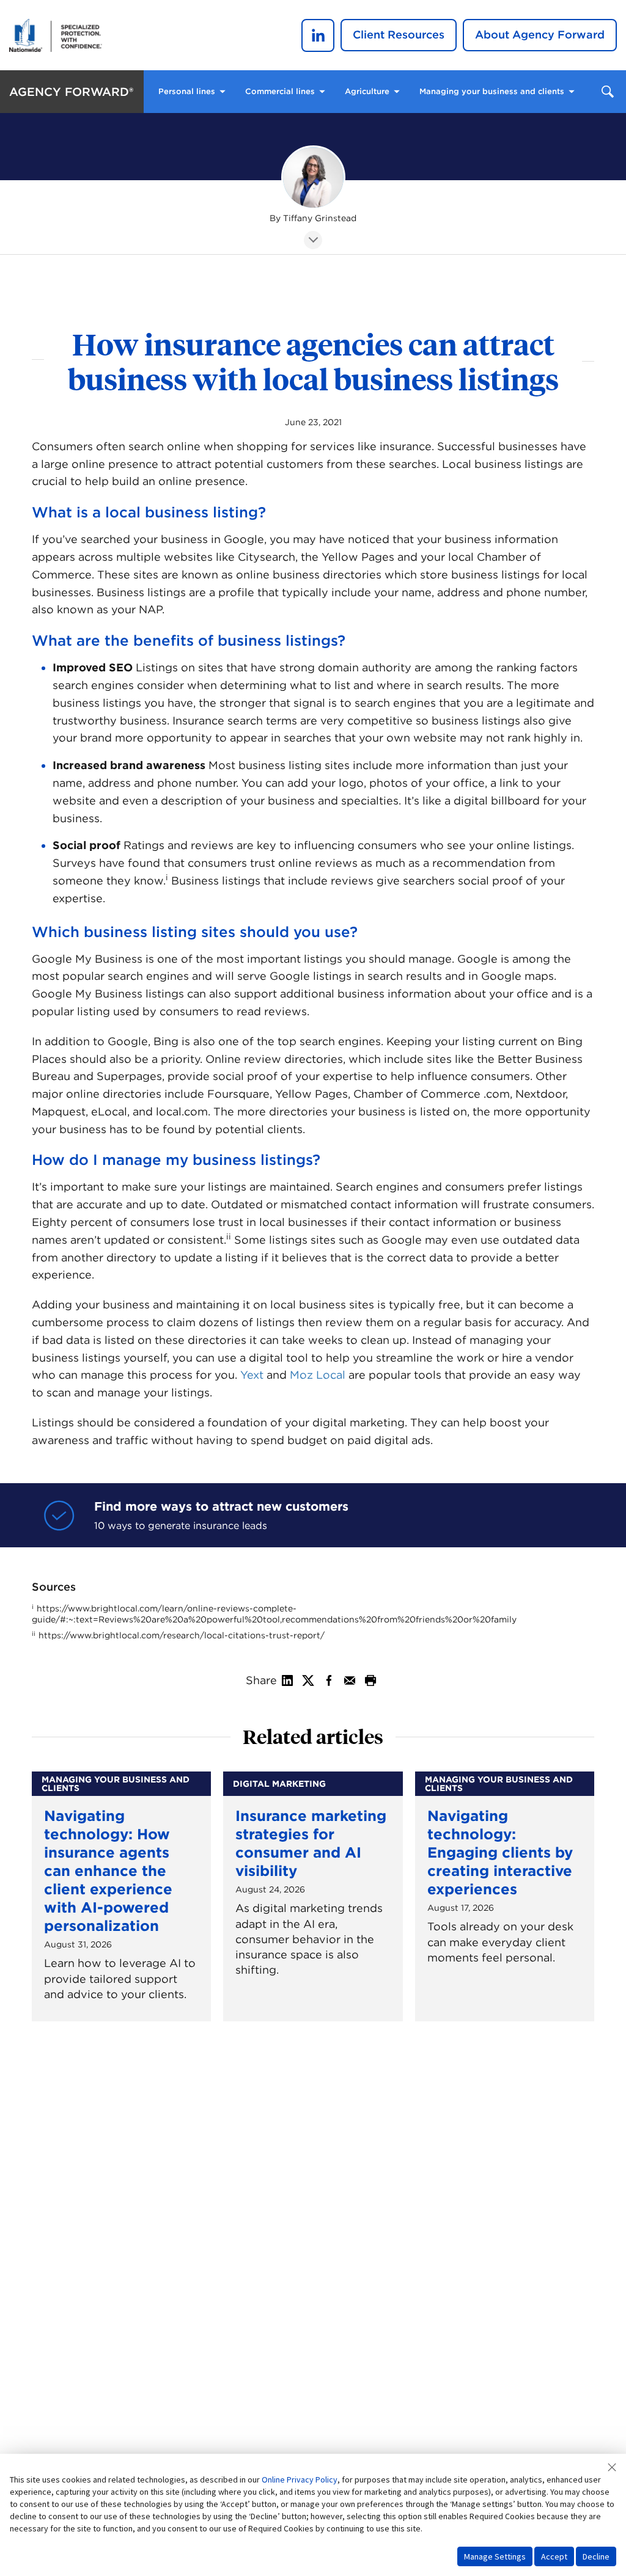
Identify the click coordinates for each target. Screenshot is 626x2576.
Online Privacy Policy (300, 2479)
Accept (554, 2556)
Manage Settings (495, 2556)
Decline (596, 2556)
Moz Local (318, 1375)
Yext (252, 1375)
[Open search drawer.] (608, 92)
